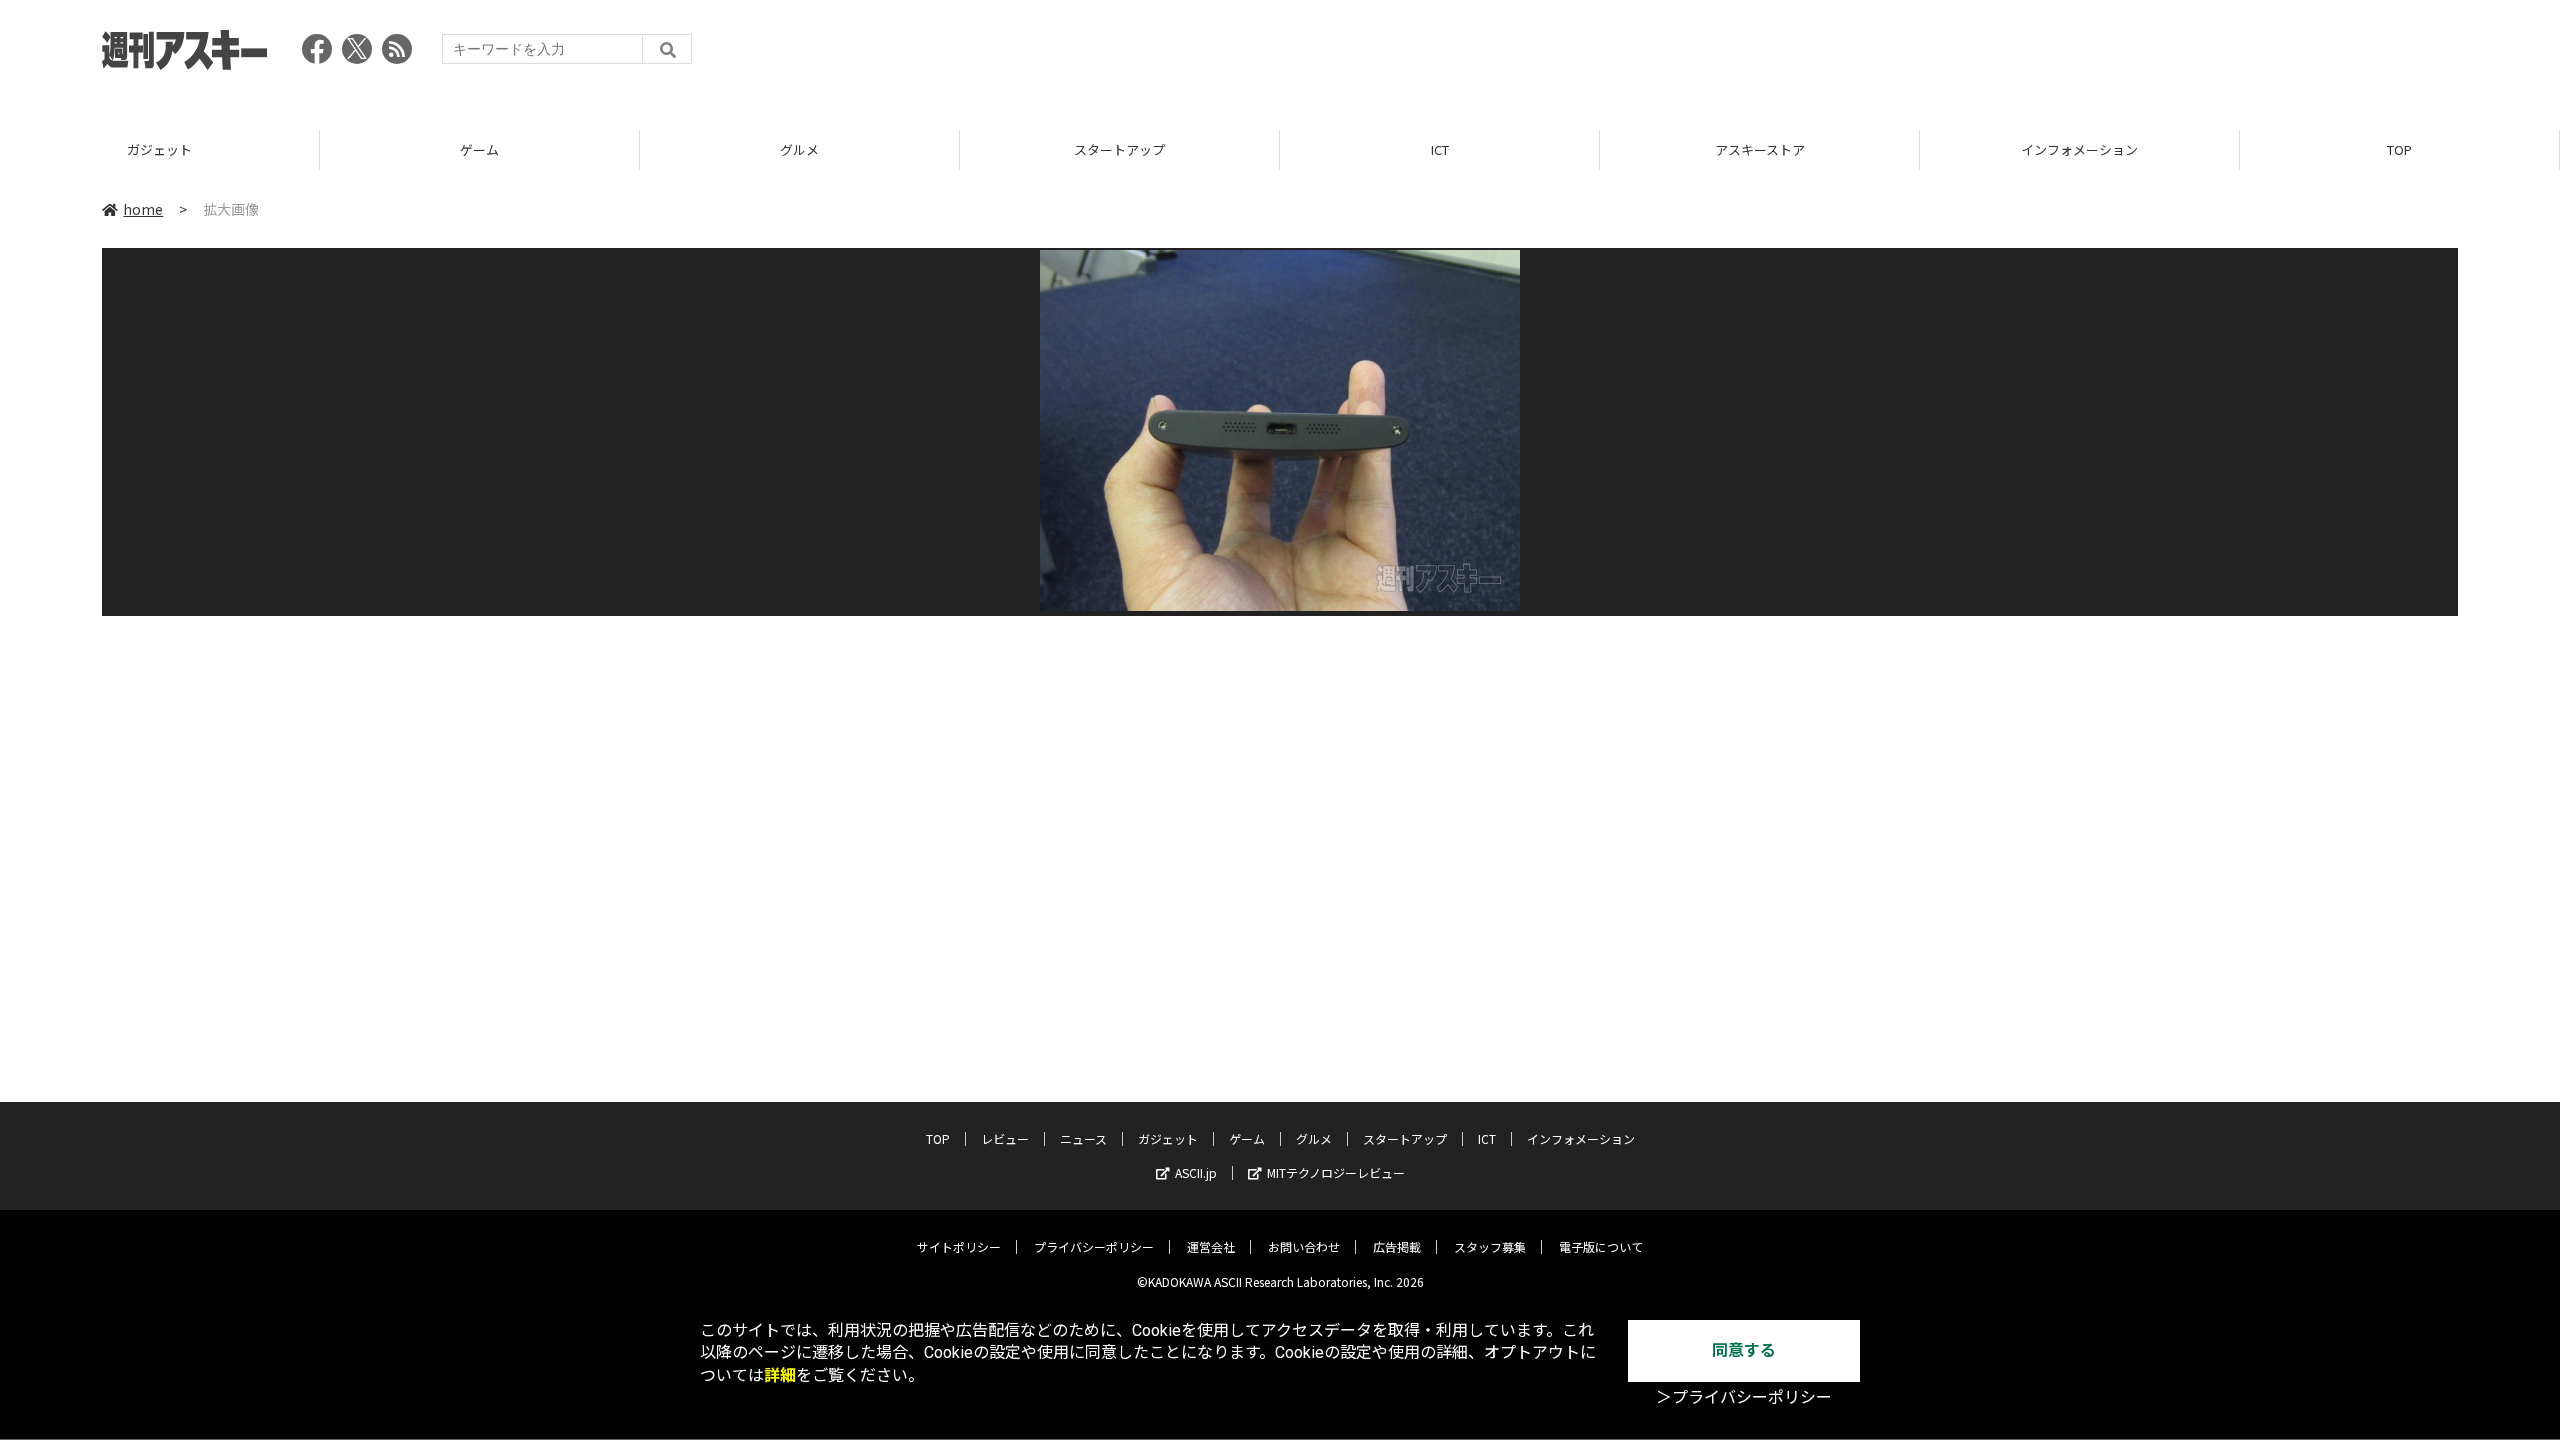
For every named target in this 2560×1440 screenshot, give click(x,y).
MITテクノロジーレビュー (1336, 1172)
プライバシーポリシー (1094, 1246)
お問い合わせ (1304, 1246)
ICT (1440, 149)
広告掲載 (1397, 1246)
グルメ (799, 149)
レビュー (1005, 1138)
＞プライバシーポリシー (1744, 1397)
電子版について (1601, 1246)
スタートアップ (1119, 149)
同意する (1744, 1350)
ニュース (1083, 1138)
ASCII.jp (1196, 1172)
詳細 (780, 1375)
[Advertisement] (2094, 55)
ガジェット (159, 149)
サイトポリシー (959, 1246)
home (143, 209)
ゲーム (479, 149)
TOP (2399, 149)
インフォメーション (2079, 149)
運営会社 (1211, 1246)
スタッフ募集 (1490, 1246)
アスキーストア (1760, 149)
